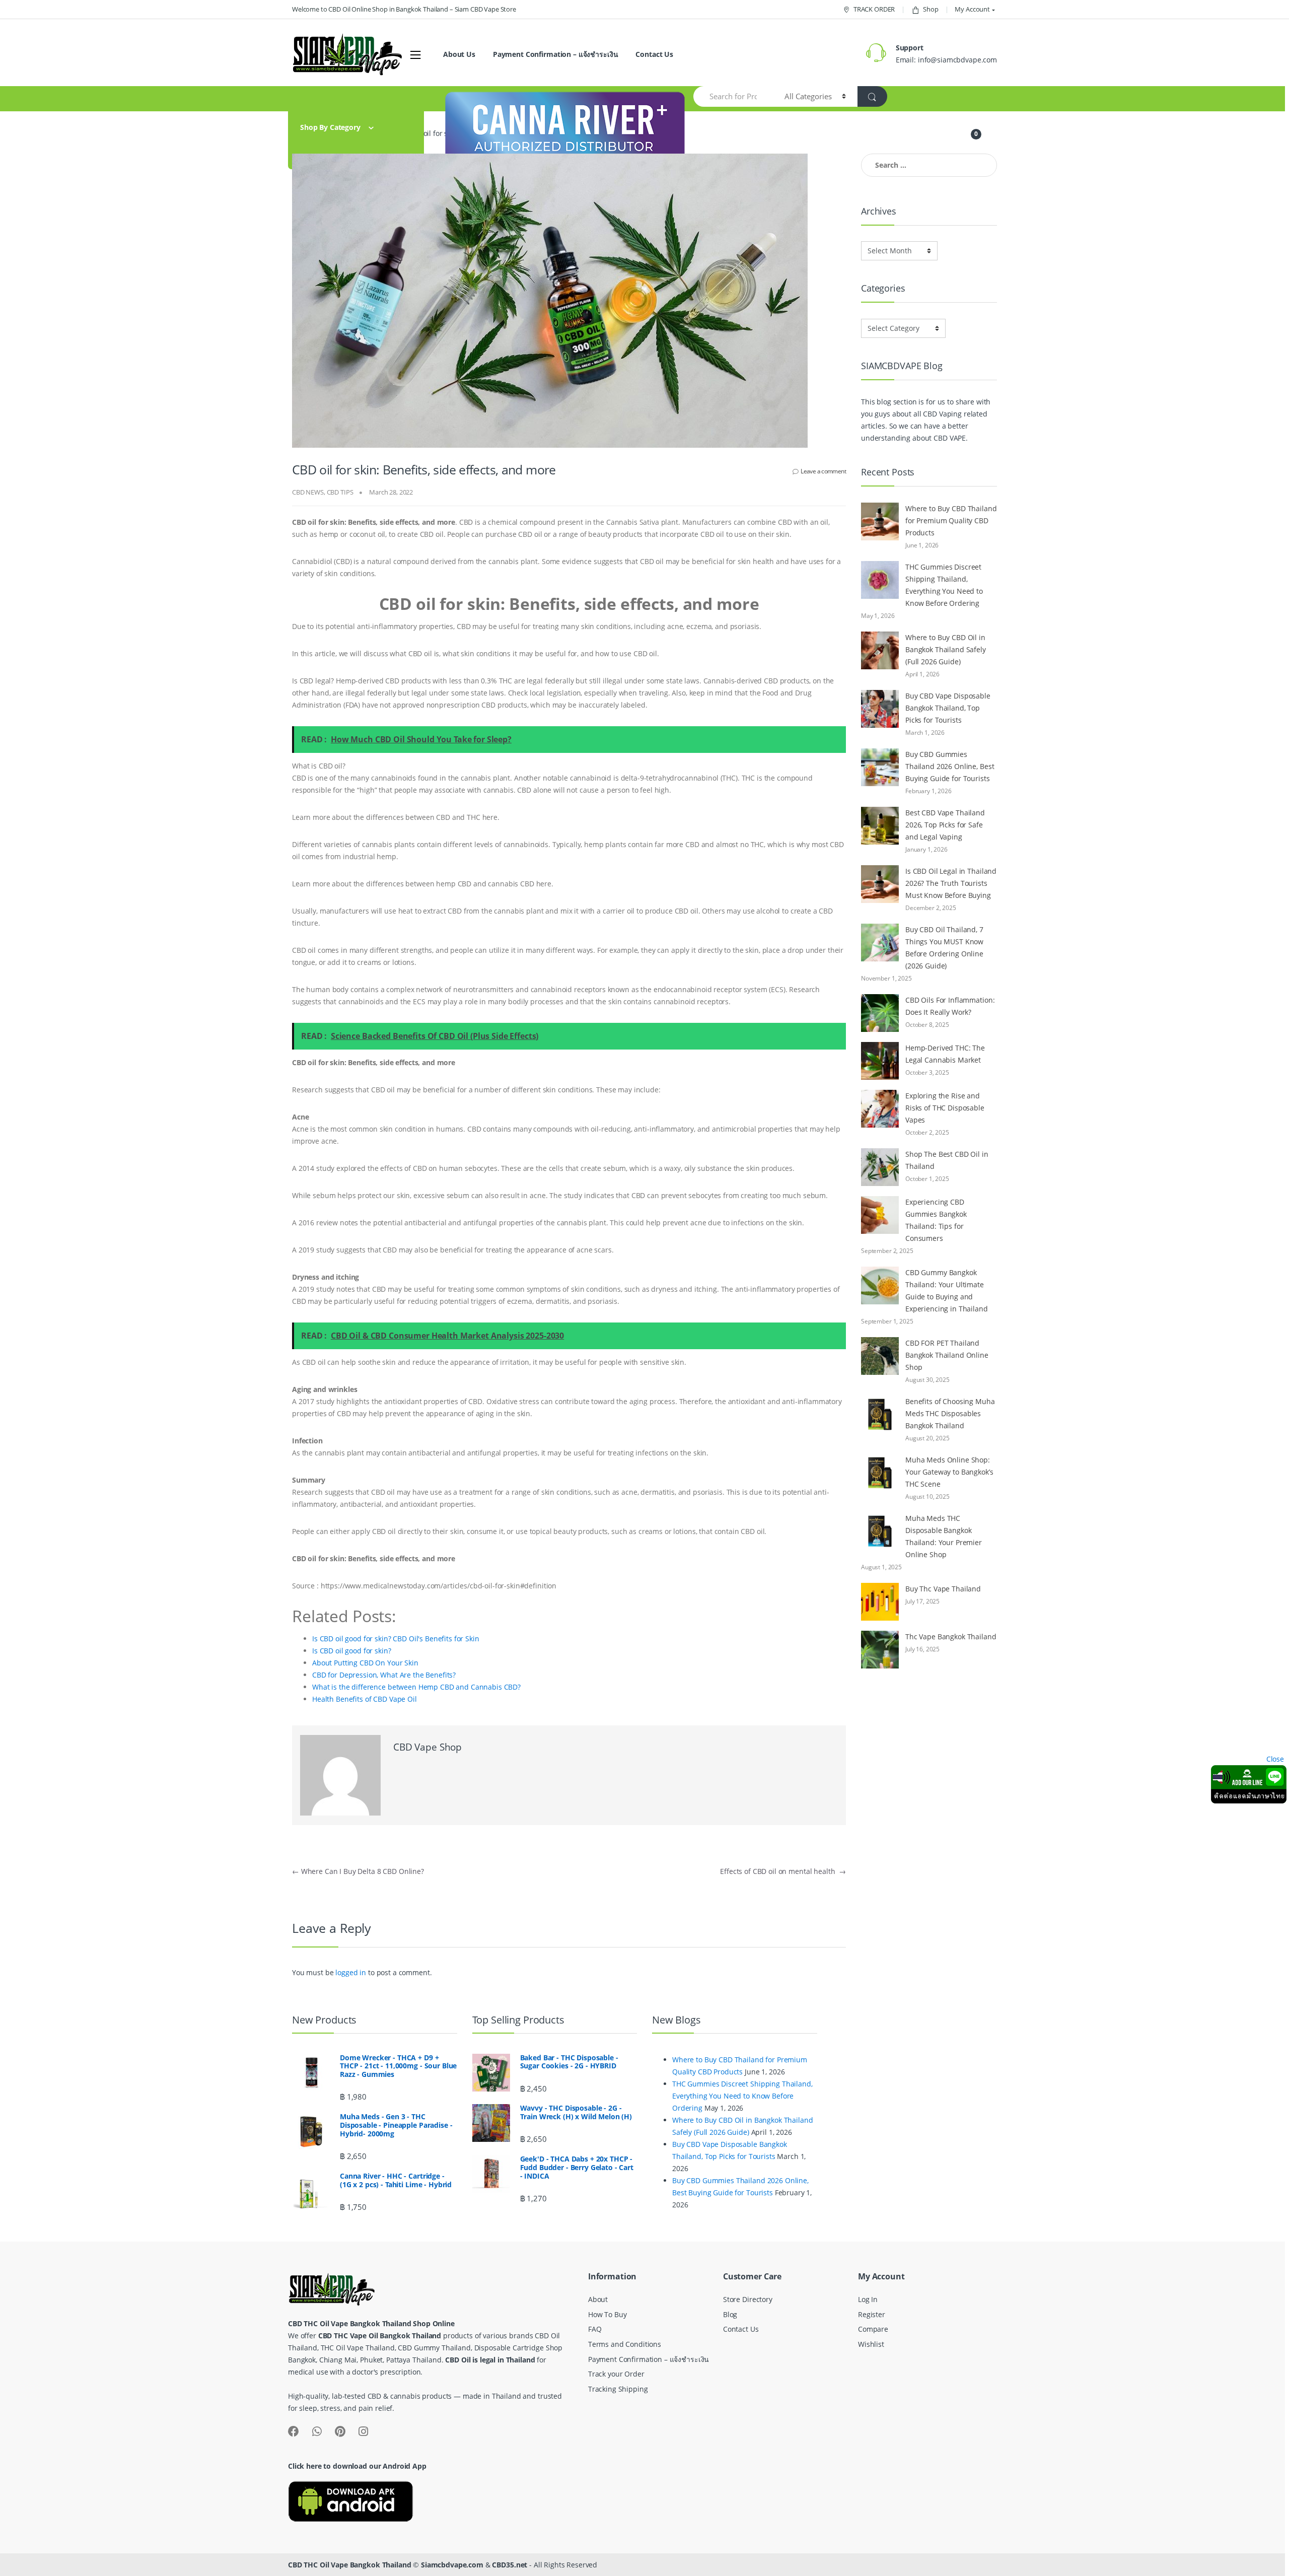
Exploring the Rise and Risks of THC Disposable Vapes (945, 1108)
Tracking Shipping (618, 2389)
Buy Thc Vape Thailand (943, 1589)
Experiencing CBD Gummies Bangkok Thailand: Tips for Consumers (936, 1220)
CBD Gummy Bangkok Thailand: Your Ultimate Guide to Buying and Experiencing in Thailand (947, 1291)
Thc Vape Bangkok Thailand (951, 1637)
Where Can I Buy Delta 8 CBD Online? (358, 1871)
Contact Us (654, 54)
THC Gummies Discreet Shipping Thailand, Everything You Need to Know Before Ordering (944, 585)
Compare (873, 2329)
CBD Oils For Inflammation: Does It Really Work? (950, 1006)
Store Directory (748, 2299)
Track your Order (616, 2374)
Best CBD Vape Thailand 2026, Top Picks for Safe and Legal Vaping (945, 825)
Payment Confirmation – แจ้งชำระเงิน (556, 54)
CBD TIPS (340, 492)
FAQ (595, 2329)
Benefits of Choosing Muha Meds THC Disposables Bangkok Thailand (950, 1413)
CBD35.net (510, 2565)
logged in (351, 1972)
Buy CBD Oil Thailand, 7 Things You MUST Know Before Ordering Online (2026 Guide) (944, 948)
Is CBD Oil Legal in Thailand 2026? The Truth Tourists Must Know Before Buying (951, 883)
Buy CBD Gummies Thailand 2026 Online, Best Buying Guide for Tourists (950, 766)
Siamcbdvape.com (452, 2565)
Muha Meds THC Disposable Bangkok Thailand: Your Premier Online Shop (944, 1536)
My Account (972, 9)
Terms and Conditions (625, 2344)
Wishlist (871, 2344)
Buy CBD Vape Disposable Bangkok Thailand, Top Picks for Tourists (948, 708)
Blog (730, 2314)
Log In (868, 2299)
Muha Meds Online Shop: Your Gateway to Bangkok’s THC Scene (949, 1472)
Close (1275, 1759)
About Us (459, 54)
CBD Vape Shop (427, 1747)
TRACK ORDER (874, 9)
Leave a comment (823, 471)
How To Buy (607, 2314)
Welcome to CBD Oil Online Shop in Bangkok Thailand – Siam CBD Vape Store (404, 9)
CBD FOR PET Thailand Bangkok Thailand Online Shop (947, 1355)
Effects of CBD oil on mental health (783, 1871)
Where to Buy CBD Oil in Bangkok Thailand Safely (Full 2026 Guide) (946, 649)
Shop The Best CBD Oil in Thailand (947, 1160)
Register (872, 2314)
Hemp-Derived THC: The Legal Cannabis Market (945, 1054)
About (598, 2299)
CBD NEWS (308, 492)
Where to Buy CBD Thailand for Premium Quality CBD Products (951, 520)
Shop (930, 9)
